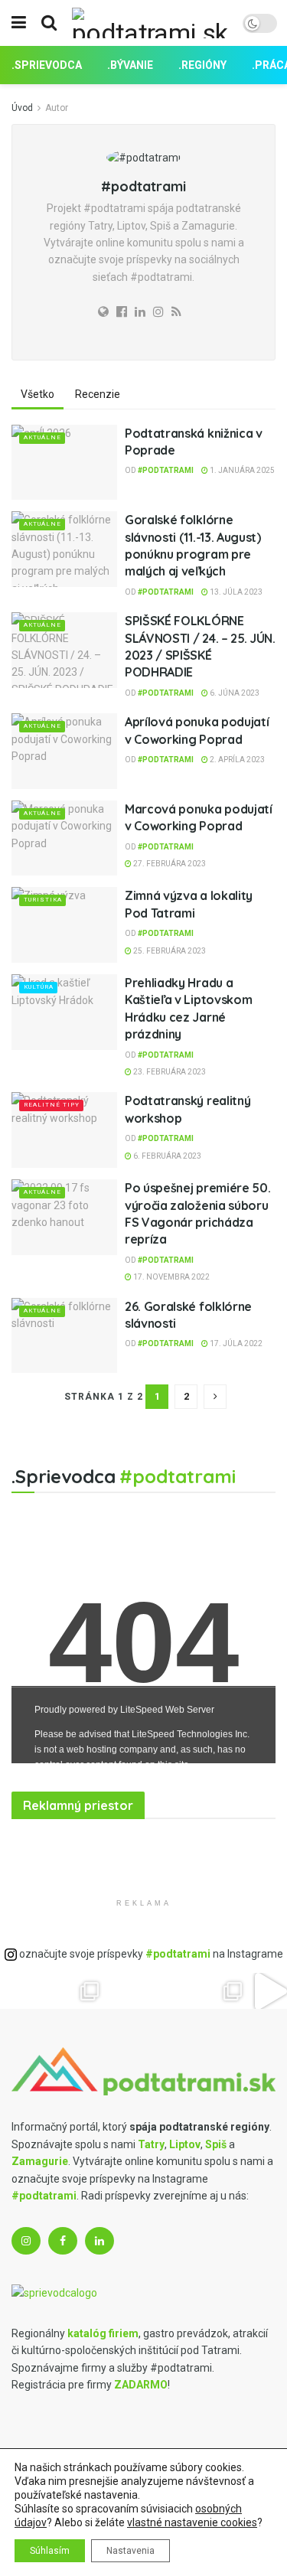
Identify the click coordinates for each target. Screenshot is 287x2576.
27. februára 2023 (169, 864)
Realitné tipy (52, 1105)
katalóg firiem (103, 2333)
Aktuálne (42, 437)
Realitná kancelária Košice (20, 1845)
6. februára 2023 (166, 1156)
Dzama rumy (49, 1935)
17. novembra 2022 (171, 1277)
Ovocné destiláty (6, 1935)
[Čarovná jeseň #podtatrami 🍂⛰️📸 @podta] (162, 1991)
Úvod (22, 108)
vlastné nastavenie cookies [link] (192, 2522)
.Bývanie (130, 65)
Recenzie (98, 394)
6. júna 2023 (234, 693)
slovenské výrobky (112, 1845)
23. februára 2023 (169, 1072)
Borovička (34, 1845)
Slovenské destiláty (64, 1935)
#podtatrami (166, 470)
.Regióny (202, 65)
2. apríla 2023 (236, 760)
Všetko (38, 394)
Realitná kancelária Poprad (66, 1845)
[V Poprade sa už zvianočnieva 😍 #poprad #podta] (90, 1991)
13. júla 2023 (235, 592)
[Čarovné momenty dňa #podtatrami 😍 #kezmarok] (126, 1991)
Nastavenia (130, 2551)
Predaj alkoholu (36, 1935)
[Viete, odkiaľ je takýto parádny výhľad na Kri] (197, 1991)
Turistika (43, 900)
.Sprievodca (47, 65)
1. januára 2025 (241, 470)
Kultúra (39, 987)
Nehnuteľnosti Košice (47, 1845)
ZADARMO (141, 2385)
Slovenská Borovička (21, 1935)
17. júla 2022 (235, 1343)
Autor (57, 108)
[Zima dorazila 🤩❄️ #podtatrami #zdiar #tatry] (18, 1991)
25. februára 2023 (169, 951)
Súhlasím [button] (50, 2551)
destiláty (100, 1845)
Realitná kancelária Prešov (88, 1845)
